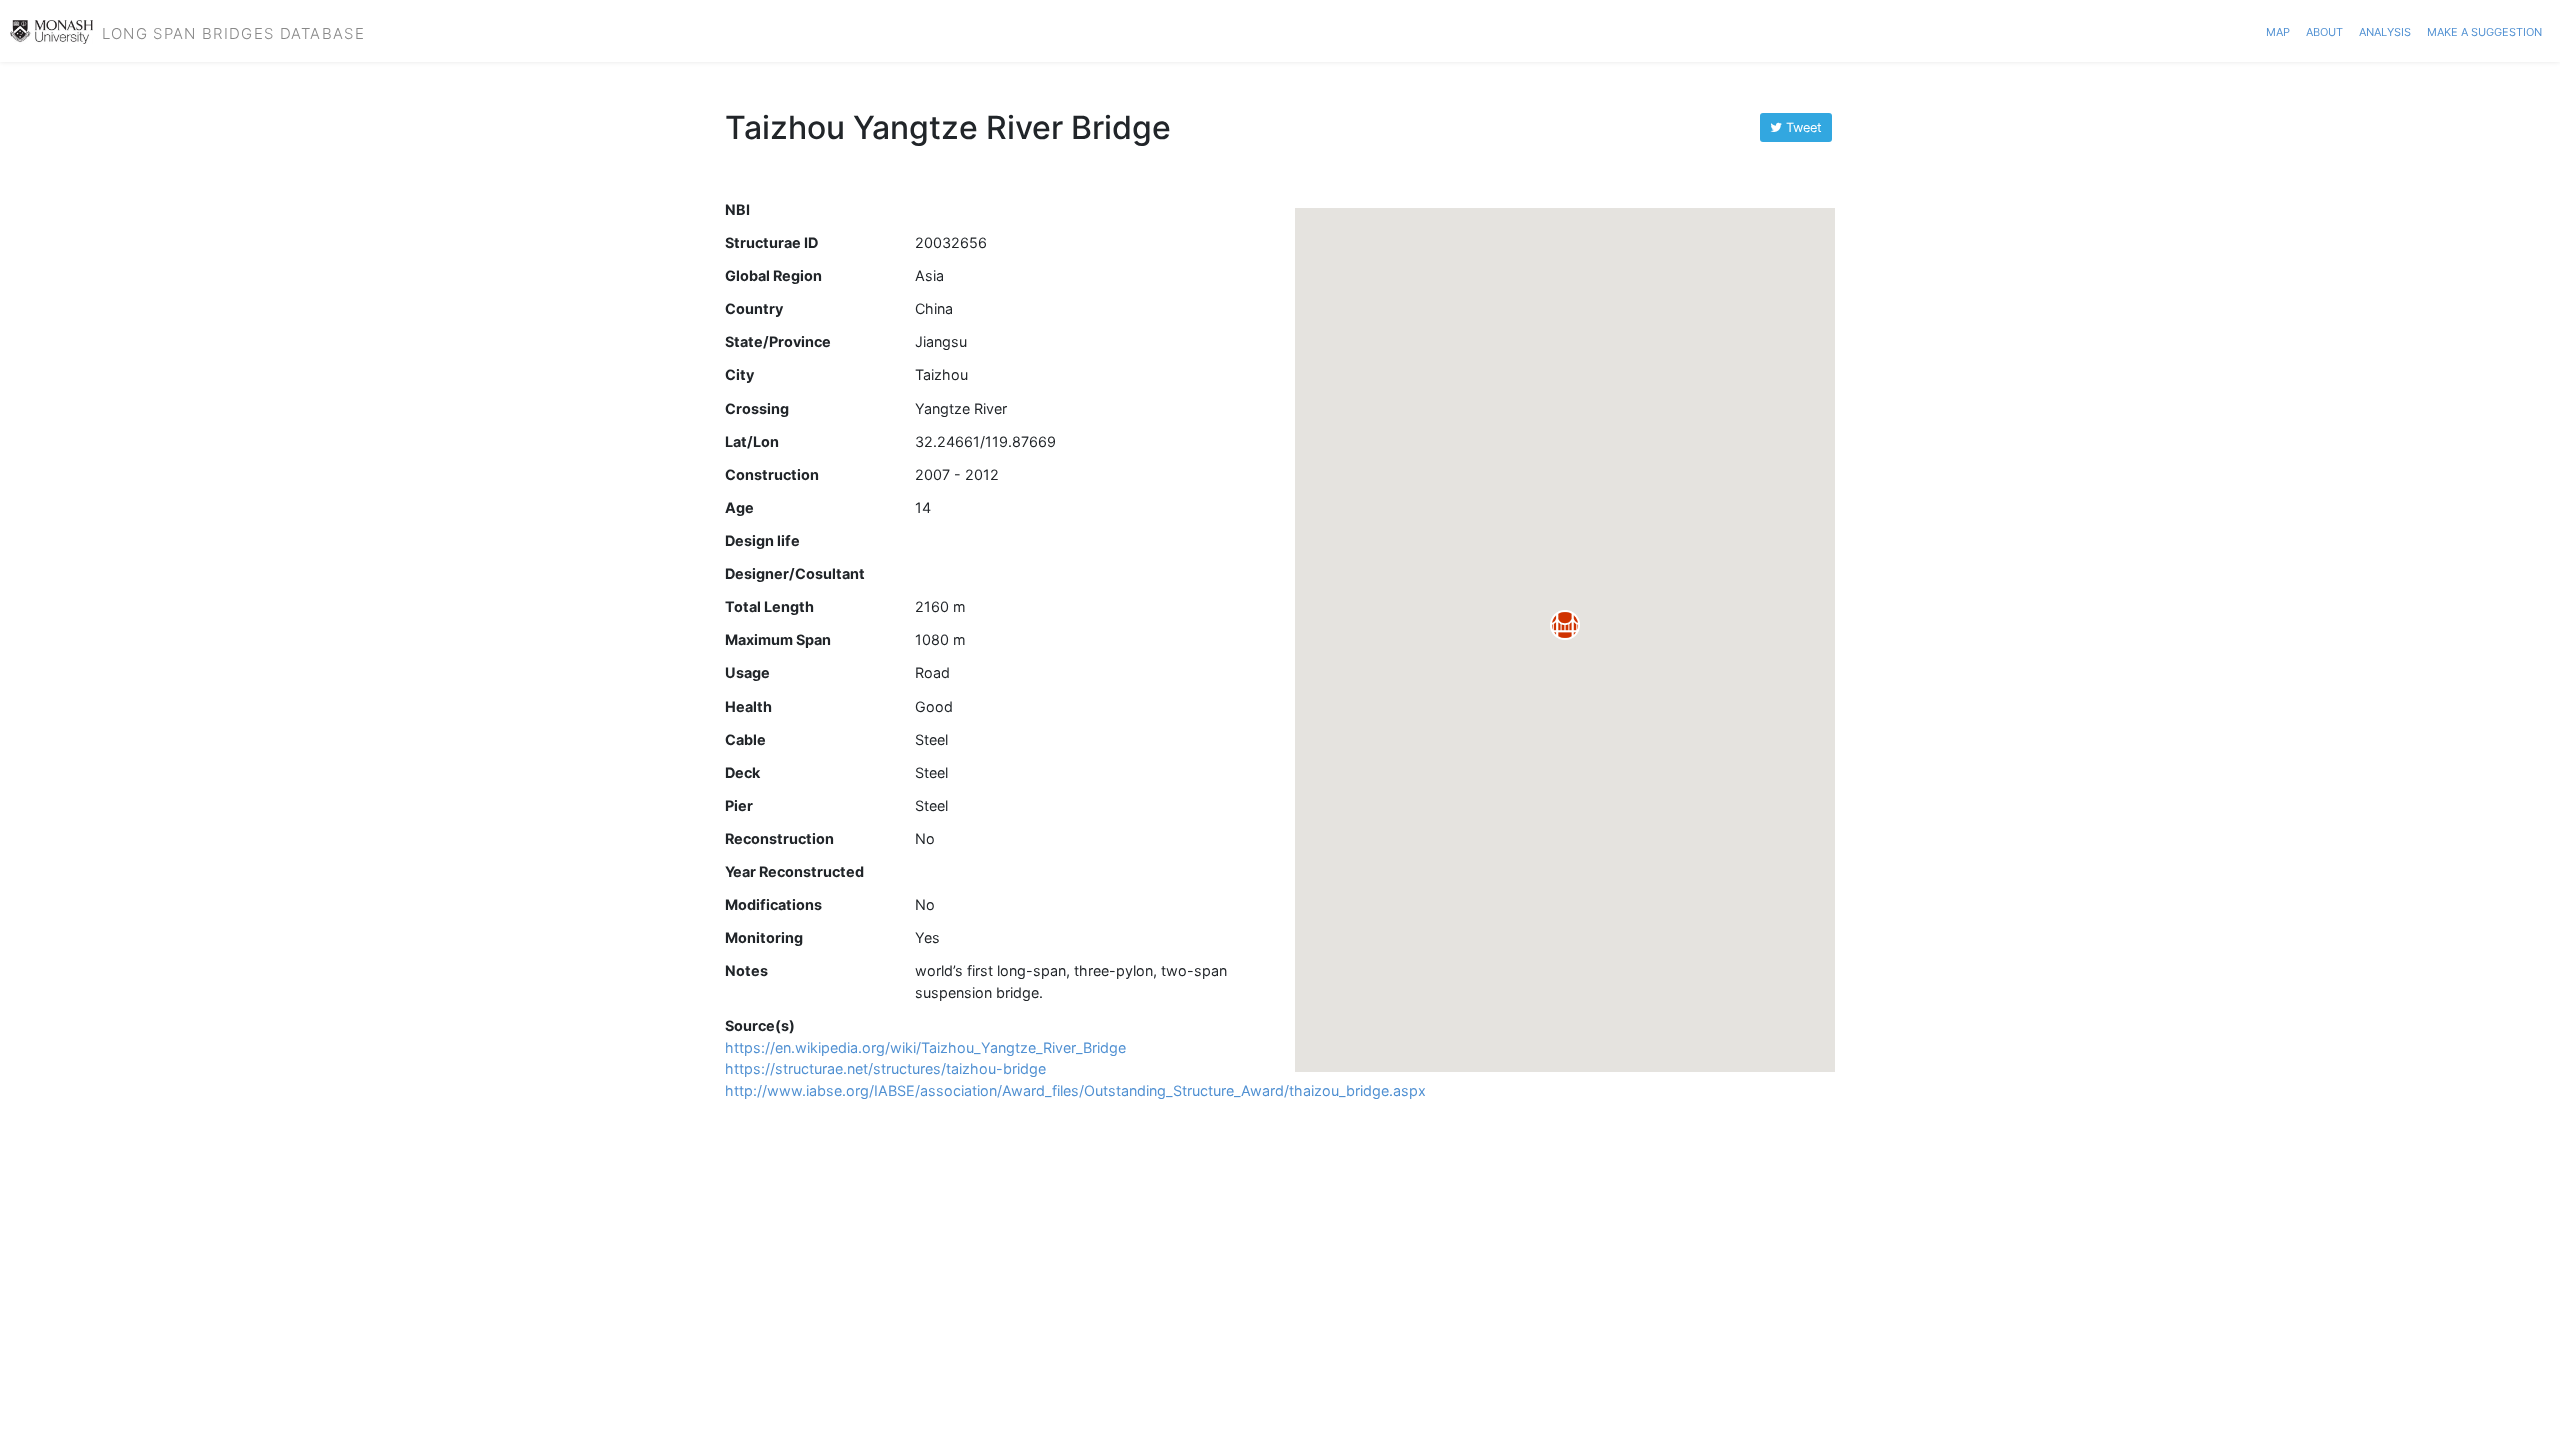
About (2324, 30)
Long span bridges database (233, 31)
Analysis (2385, 30)
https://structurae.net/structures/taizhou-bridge (885, 1068)
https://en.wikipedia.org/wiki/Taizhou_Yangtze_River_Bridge (925, 1047)
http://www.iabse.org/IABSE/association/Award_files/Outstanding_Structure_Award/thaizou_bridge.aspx (1075, 1090)
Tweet (1802, 127)
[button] (1565, 625)
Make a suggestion (2484, 30)
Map (2278, 30)
